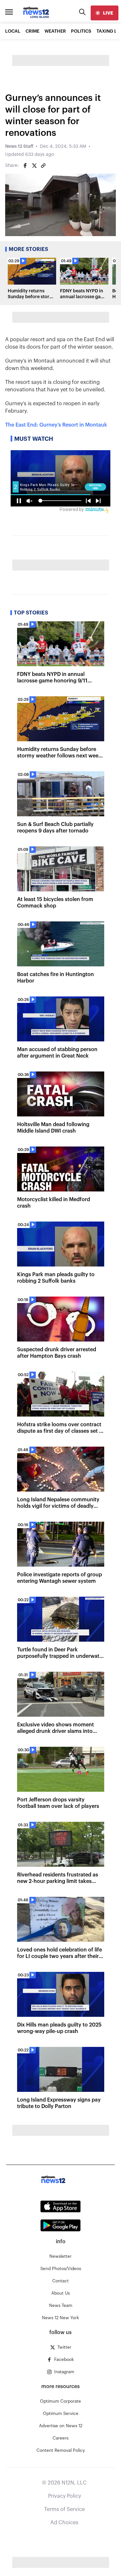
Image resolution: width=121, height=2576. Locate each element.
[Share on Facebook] (25, 166)
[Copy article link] (43, 166)
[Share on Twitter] (34, 166)
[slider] (72, 231)
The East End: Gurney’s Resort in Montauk (56, 425)
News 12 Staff (19, 147)
